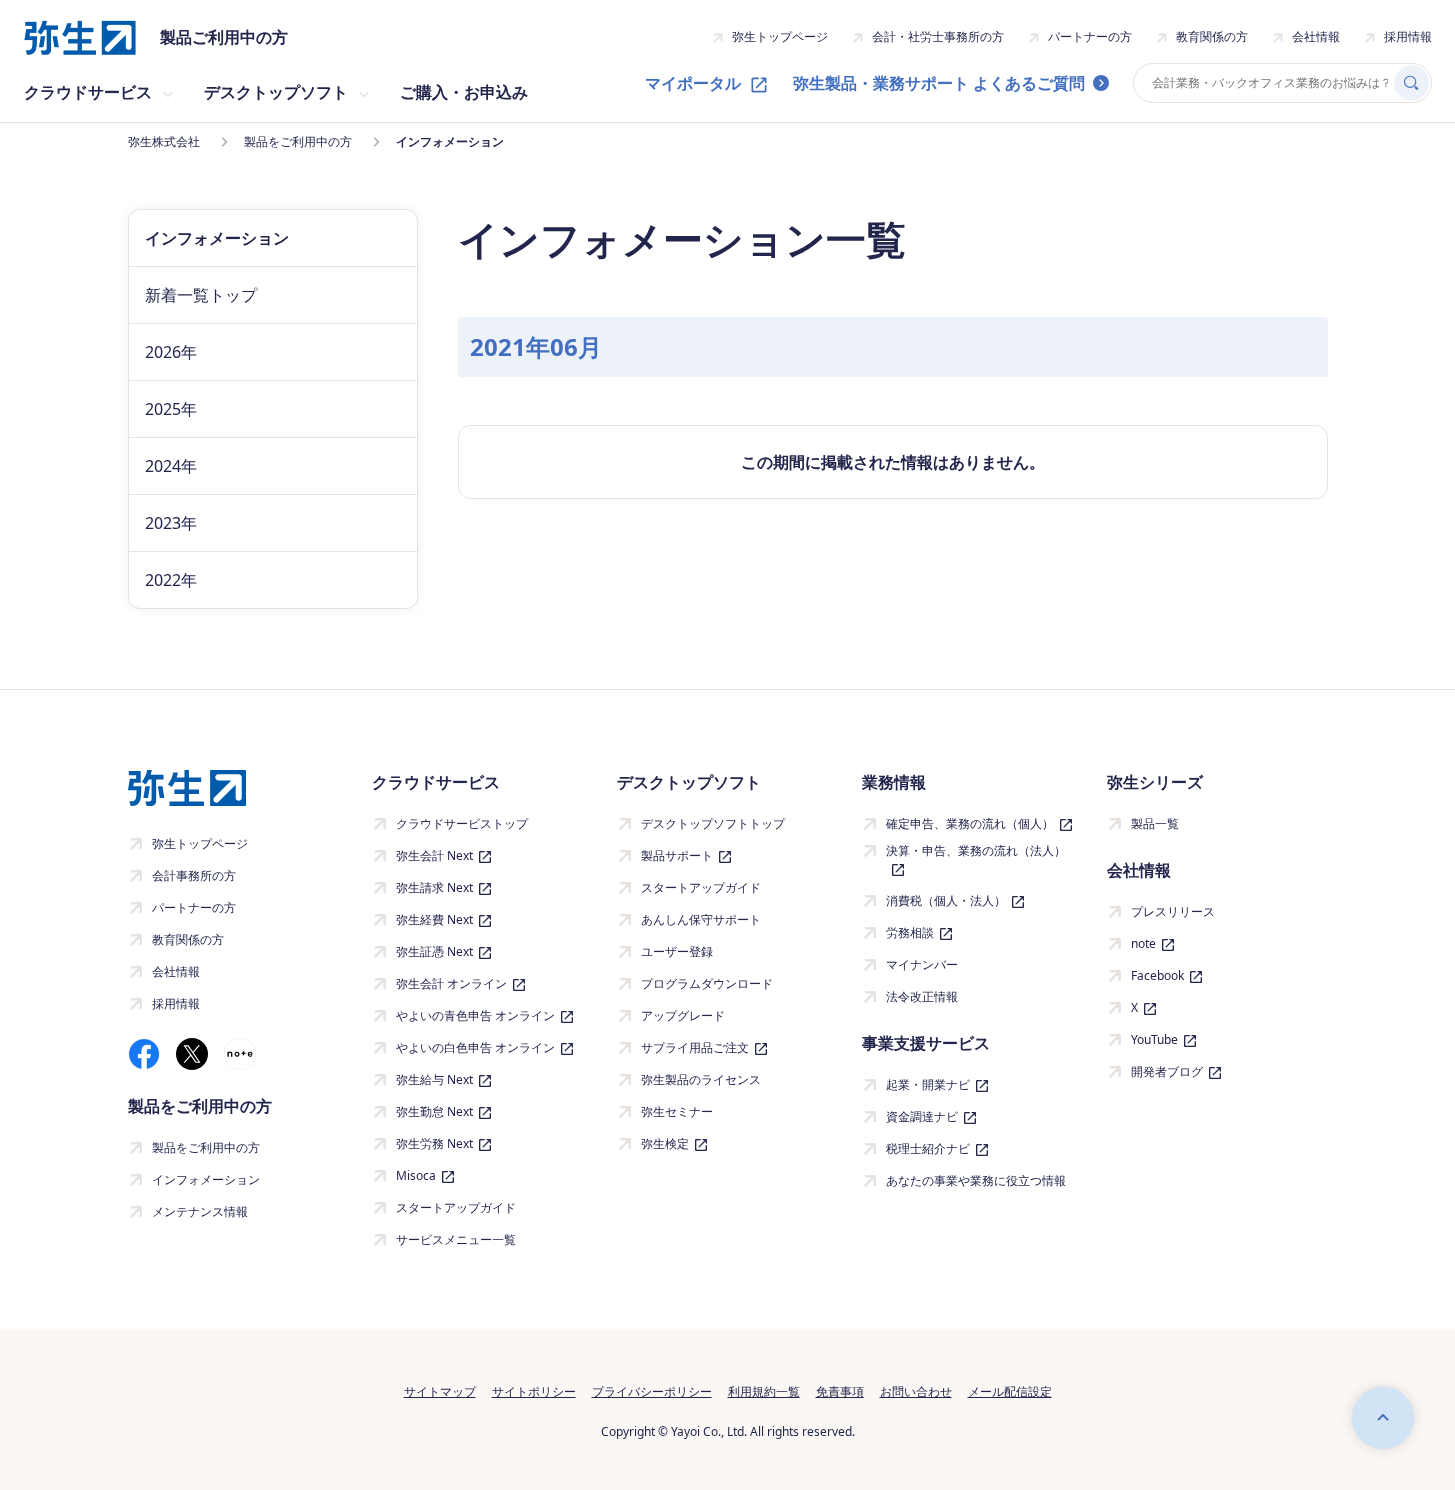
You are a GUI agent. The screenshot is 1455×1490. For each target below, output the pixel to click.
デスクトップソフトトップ (713, 823)
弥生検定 (665, 1143)
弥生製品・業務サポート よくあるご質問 (939, 83)
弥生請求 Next (434, 887)
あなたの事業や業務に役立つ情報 (976, 1180)
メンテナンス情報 (200, 1211)
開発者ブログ (1167, 1071)
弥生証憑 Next (434, 951)
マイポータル (693, 83)
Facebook (1157, 975)
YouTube (1154, 1039)
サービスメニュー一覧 (456, 1239)
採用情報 (1408, 36)
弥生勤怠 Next (434, 1111)
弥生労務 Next (434, 1143)
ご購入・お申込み (464, 92)
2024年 (171, 466)
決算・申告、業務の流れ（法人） (976, 850)
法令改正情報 (922, 996)
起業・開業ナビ (928, 1084)
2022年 (171, 580)
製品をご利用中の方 (206, 1147)
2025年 (171, 409)
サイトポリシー (534, 1391)
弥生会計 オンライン (451, 983)
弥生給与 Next (434, 1079)
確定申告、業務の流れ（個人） (970, 823)
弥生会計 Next (434, 855)
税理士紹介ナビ (928, 1148)
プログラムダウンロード (707, 983)
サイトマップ (440, 1391)
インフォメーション (206, 1179)
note (1143, 943)
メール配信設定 (1010, 1391)
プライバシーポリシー (652, 1391)
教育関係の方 (1212, 36)
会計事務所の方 (194, 875)
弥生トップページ (780, 36)
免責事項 (840, 1391)
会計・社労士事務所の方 (938, 36)
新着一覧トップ (201, 295)
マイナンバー (922, 964)
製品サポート (677, 855)
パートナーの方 (1090, 36)
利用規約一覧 (764, 1391)
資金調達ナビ (922, 1116)
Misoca (416, 1175)
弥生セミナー (677, 1111)
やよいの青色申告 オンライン (475, 1015)
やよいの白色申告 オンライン (475, 1047)
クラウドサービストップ (462, 823)
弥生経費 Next (434, 919)
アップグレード (683, 1015)
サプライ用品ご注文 (695, 1047)
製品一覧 (1155, 823)
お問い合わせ (916, 1391)
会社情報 (1316, 36)
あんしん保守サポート (701, 919)
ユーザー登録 (677, 951)
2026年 (171, 352)
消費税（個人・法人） (946, 900)
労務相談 (910, 932)
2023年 (171, 523)
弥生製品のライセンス (701, 1079)
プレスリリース (1173, 911)
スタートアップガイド (456, 1207)
